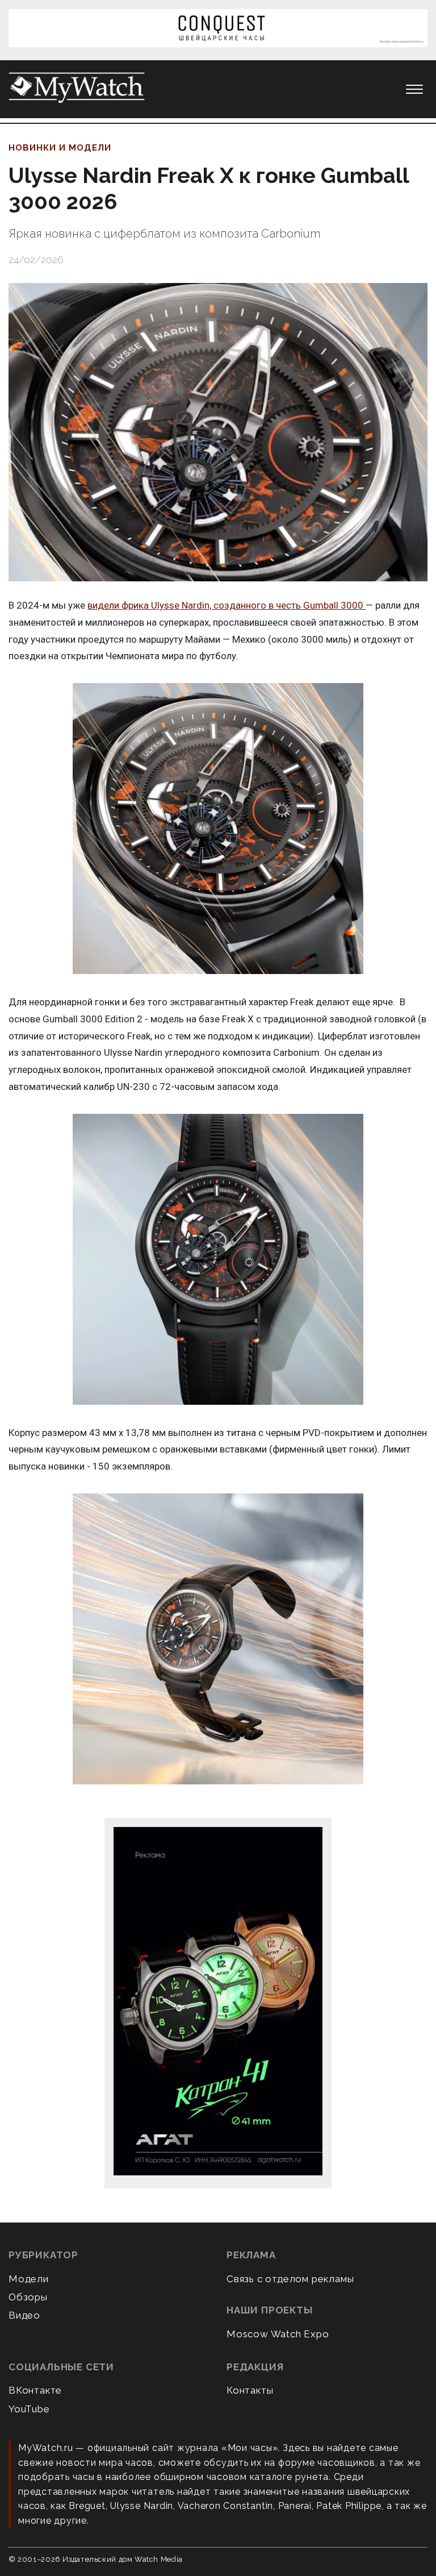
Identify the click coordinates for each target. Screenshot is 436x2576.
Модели (29, 2279)
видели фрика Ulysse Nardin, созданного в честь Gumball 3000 (227, 605)
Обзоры (28, 2297)
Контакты (250, 2390)
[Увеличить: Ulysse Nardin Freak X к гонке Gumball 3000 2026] (218, 432)
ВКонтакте (35, 2390)
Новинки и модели (60, 148)
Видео (24, 2315)
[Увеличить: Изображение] (218, 829)
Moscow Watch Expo (278, 2334)
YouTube (29, 2409)
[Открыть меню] (414, 89)
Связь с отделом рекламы (290, 2279)
